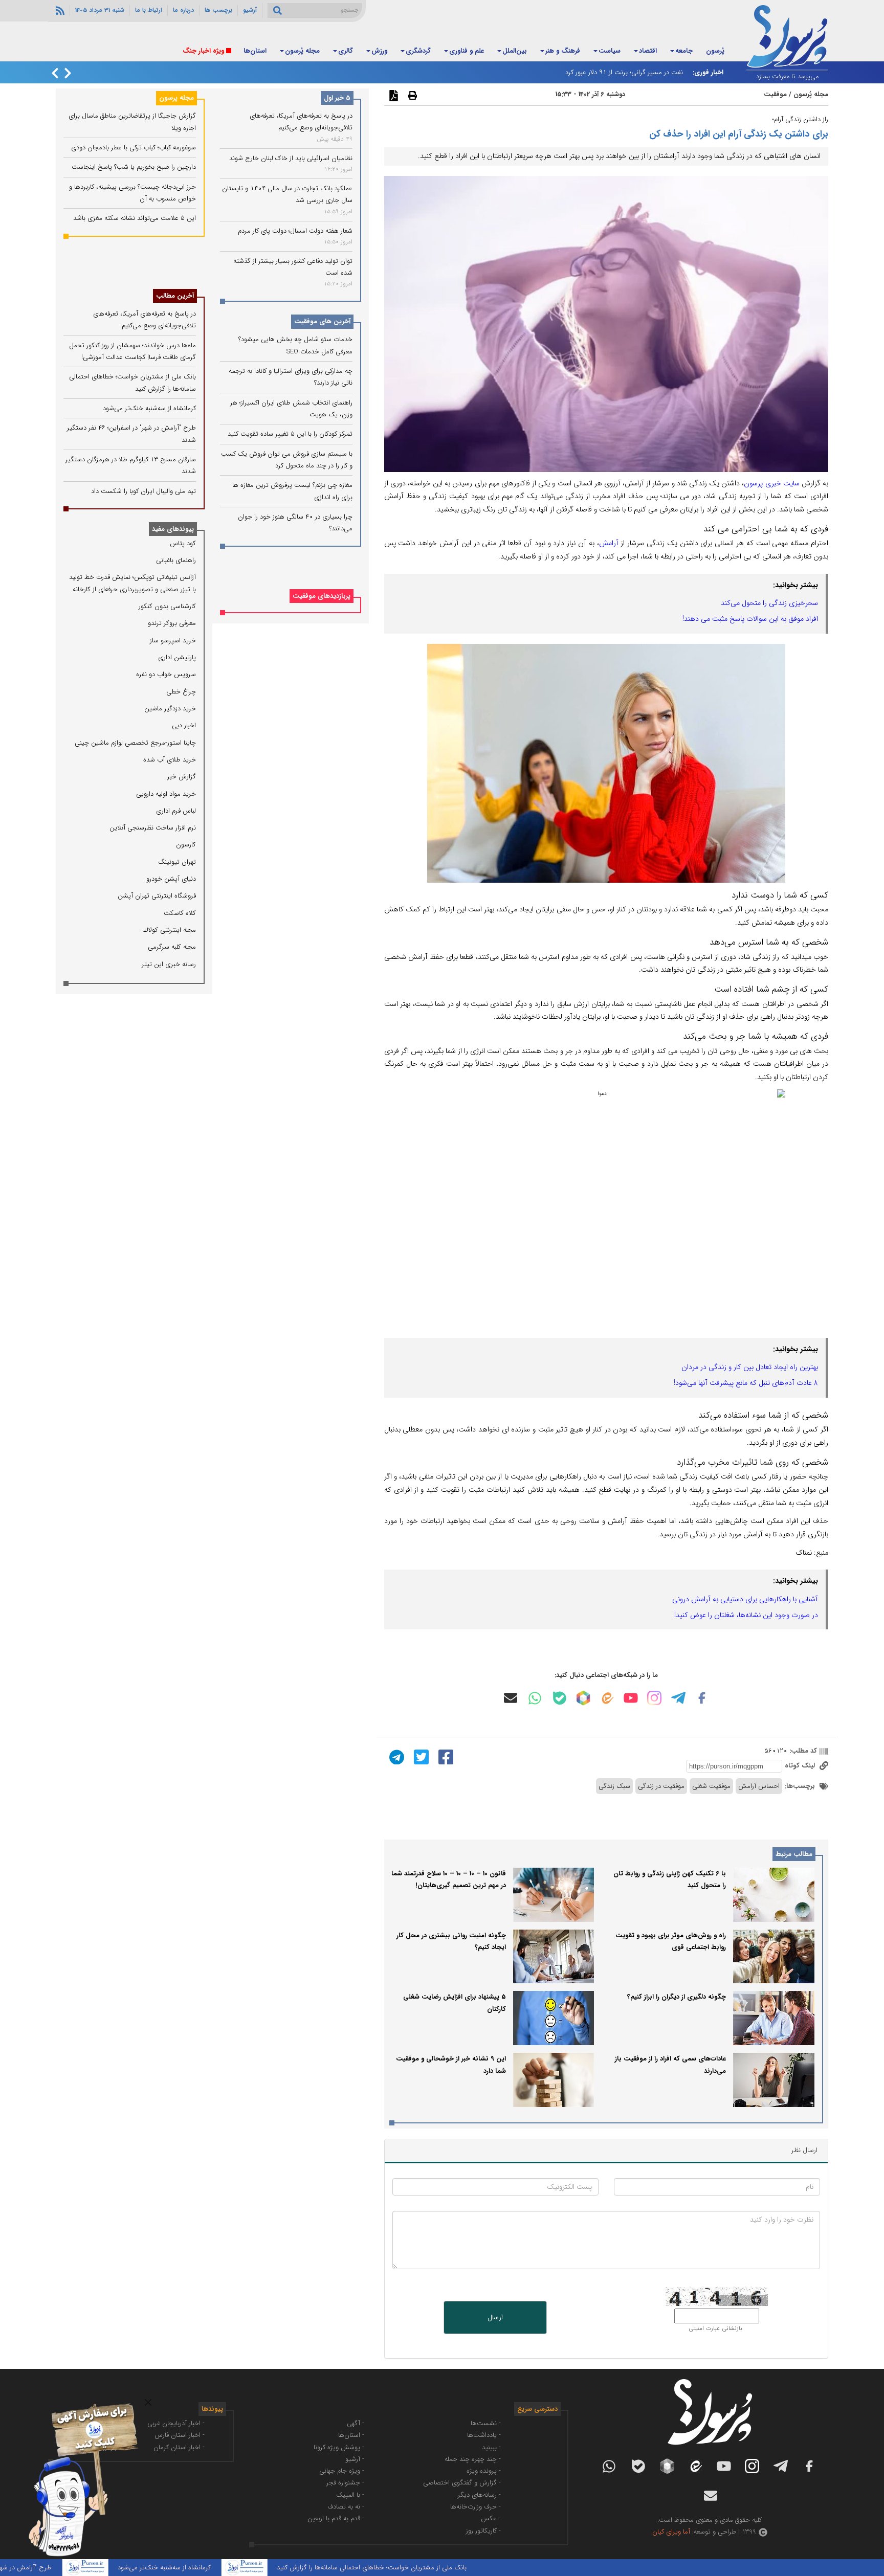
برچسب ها (218, 10)
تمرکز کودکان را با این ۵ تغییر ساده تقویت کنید (290, 434)
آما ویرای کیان (671, 2532)
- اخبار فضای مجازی (101, 2435)
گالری (346, 51)
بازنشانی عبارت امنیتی (715, 2328)
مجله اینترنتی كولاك (169, 930)
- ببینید (491, 2447)
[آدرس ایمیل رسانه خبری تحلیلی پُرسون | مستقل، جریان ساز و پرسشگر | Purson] (511, 1698)
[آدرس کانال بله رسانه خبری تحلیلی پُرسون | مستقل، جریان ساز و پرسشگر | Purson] (560, 1698)
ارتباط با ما (149, 10)
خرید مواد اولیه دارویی (166, 794)
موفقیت (775, 94)
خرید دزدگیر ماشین (170, 709)
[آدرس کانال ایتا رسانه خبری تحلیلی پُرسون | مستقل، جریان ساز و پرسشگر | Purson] (607, 1698)
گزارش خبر (182, 777)
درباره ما (183, 10)
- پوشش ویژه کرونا (339, 2447)
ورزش (379, 51)
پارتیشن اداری (177, 657)
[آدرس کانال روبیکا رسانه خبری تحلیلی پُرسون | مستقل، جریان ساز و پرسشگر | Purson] (583, 1698)
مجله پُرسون (302, 51)
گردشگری (418, 51)
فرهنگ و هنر (563, 51)
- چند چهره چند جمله (473, 2459)
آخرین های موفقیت (322, 322)
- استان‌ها (351, 2435)
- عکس (491, 2518)
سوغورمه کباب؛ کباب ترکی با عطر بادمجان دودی (134, 148)
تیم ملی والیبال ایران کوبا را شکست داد (143, 491)
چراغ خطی (181, 692)
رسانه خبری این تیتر (169, 964)
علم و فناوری (467, 51)
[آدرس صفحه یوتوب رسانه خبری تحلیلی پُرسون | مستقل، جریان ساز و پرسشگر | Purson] (631, 1698)
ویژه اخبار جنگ (203, 51)
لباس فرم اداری (176, 811)
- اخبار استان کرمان (179, 2447)
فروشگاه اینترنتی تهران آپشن (157, 896)
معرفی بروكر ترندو (172, 623)
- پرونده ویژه (484, 2471)
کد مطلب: (802, 1751)
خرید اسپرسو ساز (173, 641)
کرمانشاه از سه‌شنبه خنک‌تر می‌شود (149, 408)
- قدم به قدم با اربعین (336, 2518)
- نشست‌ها (486, 2423)
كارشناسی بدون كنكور (167, 606)
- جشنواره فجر (345, 2483)
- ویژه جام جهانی (342, 2471)
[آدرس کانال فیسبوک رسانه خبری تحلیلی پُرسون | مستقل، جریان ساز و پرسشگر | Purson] (702, 1698)
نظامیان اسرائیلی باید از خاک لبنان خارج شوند (291, 158)
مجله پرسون (176, 98)
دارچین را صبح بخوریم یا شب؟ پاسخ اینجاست (134, 167)
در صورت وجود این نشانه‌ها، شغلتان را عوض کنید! (746, 1615)
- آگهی (356, 2423)
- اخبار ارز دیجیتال (103, 2447)
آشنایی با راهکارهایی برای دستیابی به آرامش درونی (745, 1599)
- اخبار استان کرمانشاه (98, 2423)
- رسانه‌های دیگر (479, 2495)
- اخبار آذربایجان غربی (176, 2423)
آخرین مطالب (175, 296)
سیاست (610, 51)
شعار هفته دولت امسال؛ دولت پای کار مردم (295, 231)
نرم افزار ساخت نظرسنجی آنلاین (153, 828)
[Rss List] (59, 10)
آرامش (609, 543)
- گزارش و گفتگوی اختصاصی (462, 2483)
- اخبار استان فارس (180, 2435)
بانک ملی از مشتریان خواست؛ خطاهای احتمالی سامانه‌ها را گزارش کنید (440, 2568)
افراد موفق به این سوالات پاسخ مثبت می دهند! (750, 619)
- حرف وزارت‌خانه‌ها (476, 2507)
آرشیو (250, 10)
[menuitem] (715, 52)
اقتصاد (648, 51)
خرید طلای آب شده (170, 760)
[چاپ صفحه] (411, 95)
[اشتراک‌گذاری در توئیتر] (420, 1756)
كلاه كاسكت (180, 913)
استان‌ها (255, 51)
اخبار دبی (184, 725)
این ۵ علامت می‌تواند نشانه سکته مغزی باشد (135, 218)
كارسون (186, 845)
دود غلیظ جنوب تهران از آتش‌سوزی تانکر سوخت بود (613, 72)
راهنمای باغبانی (176, 560)
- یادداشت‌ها (484, 2435)
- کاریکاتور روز (483, 2531)
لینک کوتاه (801, 1766)
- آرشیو (355, 2459)
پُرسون (715, 51)
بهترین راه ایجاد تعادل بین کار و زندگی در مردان (750, 1367)
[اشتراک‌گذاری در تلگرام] (395, 1756)
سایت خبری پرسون (771, 483)
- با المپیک (350, 2495)
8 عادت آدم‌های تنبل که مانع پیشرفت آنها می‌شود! (746, 1383)
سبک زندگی (614, 1786)
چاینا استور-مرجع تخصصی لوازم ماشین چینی (135, 743)
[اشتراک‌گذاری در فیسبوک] (445, 1756)
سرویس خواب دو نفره (166, 674)
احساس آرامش (759, 1786)
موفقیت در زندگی (661, 1786)
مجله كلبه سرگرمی (172, 947)
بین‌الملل (515, 51)
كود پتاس (183, 543)
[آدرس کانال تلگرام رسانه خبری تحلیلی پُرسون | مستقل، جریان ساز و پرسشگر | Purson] (678, 1698)
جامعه (684, 51)
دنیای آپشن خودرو (171, 879)
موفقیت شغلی (711, 1786)
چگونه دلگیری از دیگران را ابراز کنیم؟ (677, 1997)
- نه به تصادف (346, 2507)
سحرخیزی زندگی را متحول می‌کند (769, 603)
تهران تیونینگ (177, 862)
